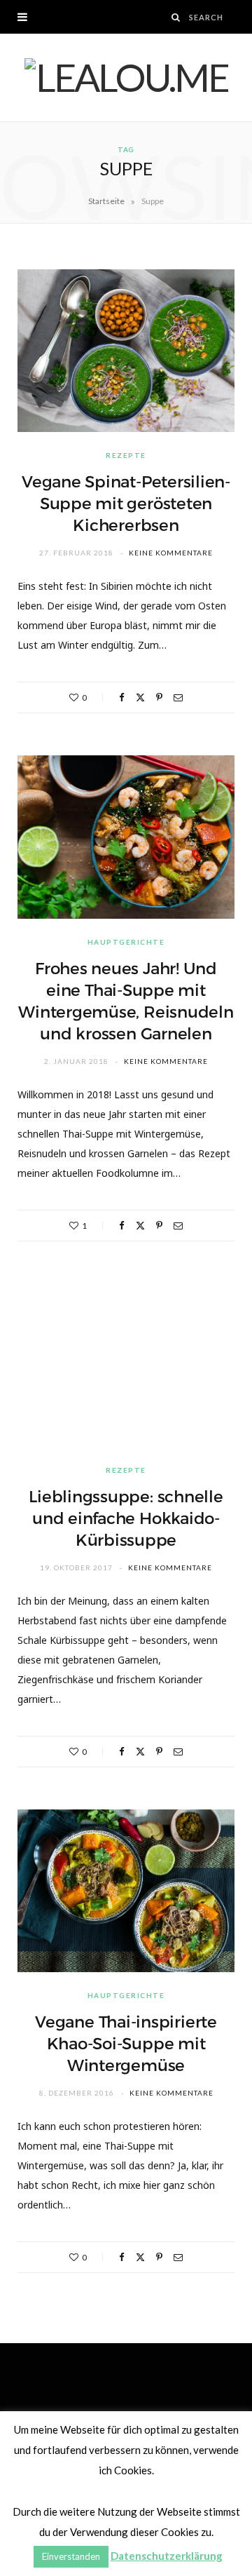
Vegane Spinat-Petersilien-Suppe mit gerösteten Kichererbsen (126, 504)
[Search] (176, 17)
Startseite (106, 201)
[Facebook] (122, 697)
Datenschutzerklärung (167, 2556)
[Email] (178, 697)
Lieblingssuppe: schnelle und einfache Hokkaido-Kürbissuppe (126, 1518)
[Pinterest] (159, 697)
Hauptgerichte (126, 942)
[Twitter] (140, 697)
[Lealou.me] (126, 77)
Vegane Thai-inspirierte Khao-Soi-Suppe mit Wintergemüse (126, 2044)
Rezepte (126, 455)
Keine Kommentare (171, 553)
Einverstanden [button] (71, 2556)
